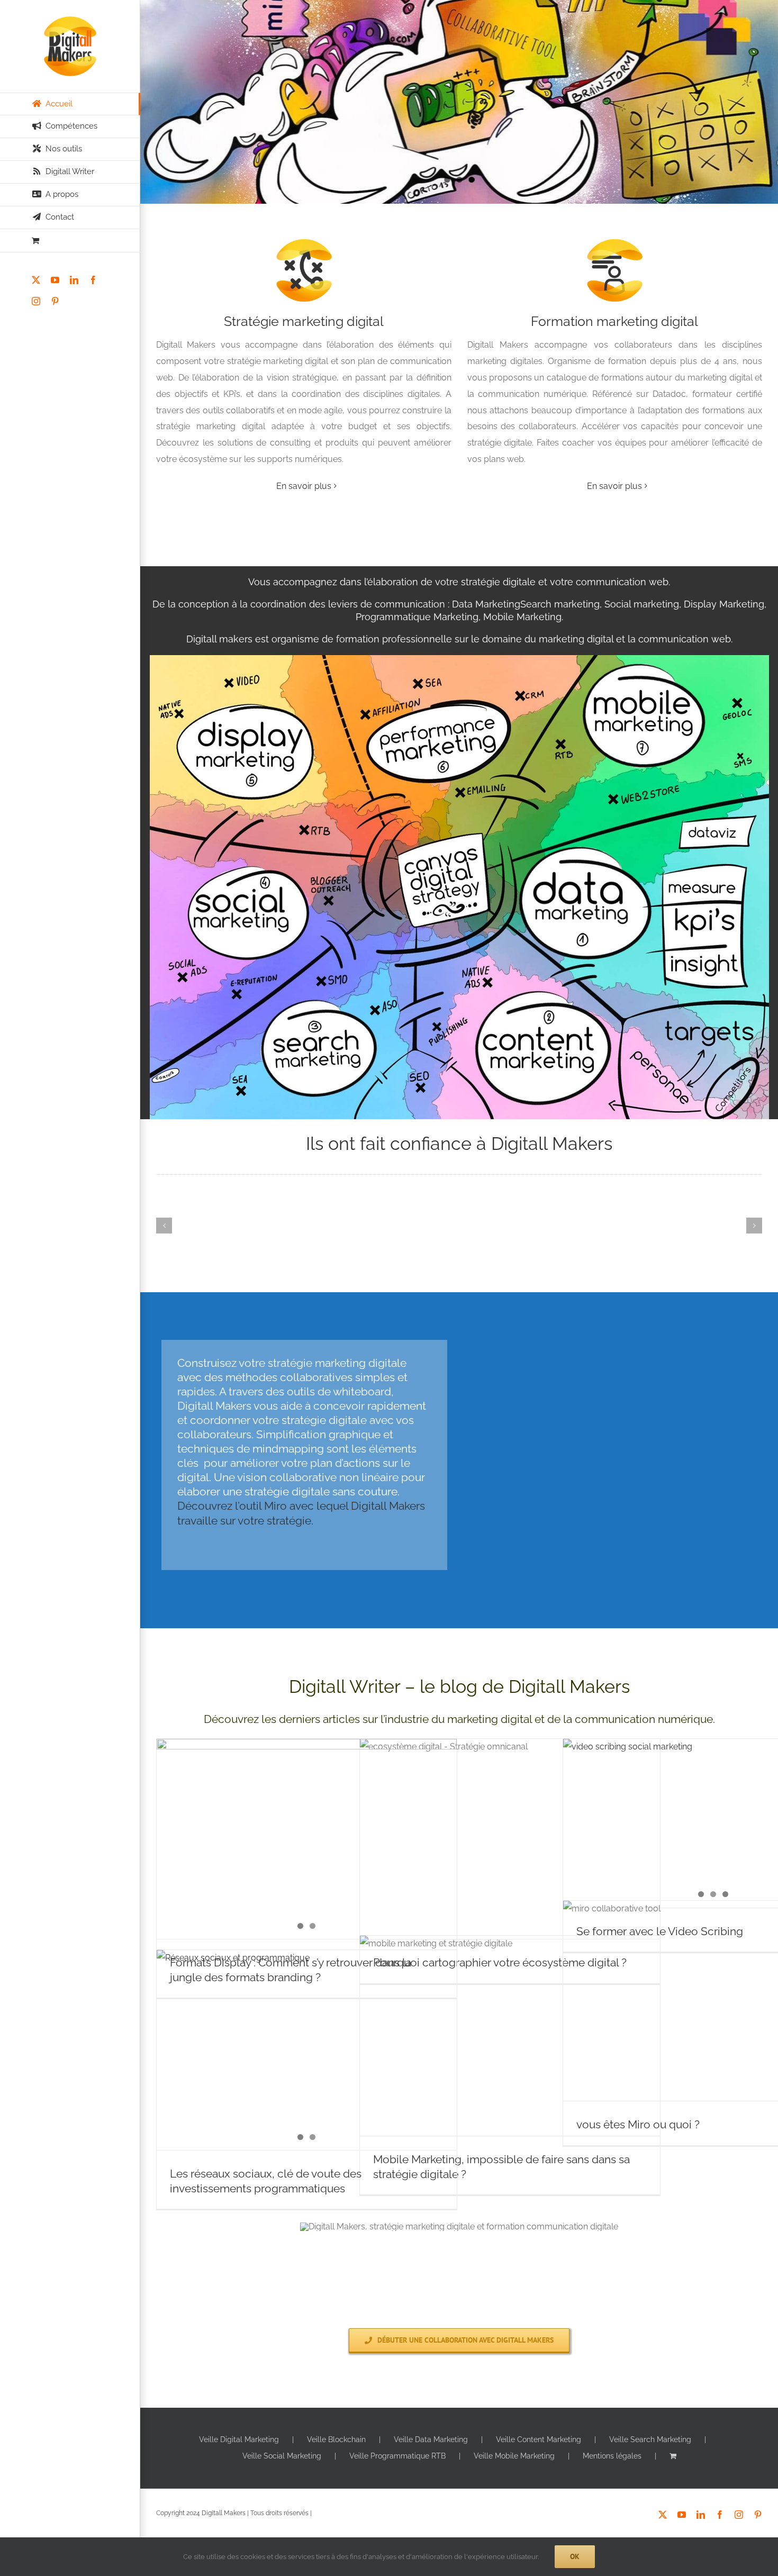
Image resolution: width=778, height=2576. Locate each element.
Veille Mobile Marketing (514, 2456)
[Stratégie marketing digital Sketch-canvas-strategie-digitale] (459, 659)
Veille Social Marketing (282, 2456)
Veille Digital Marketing (239, 2439)
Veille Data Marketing (431, 2439)
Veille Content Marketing (539, 2439)
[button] (164, 1226)
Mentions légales (612, 2456)
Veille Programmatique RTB (397, 2456)
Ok (575, 2556)
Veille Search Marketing (650, 2439)
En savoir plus (304, 486)
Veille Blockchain (336, 2439)
